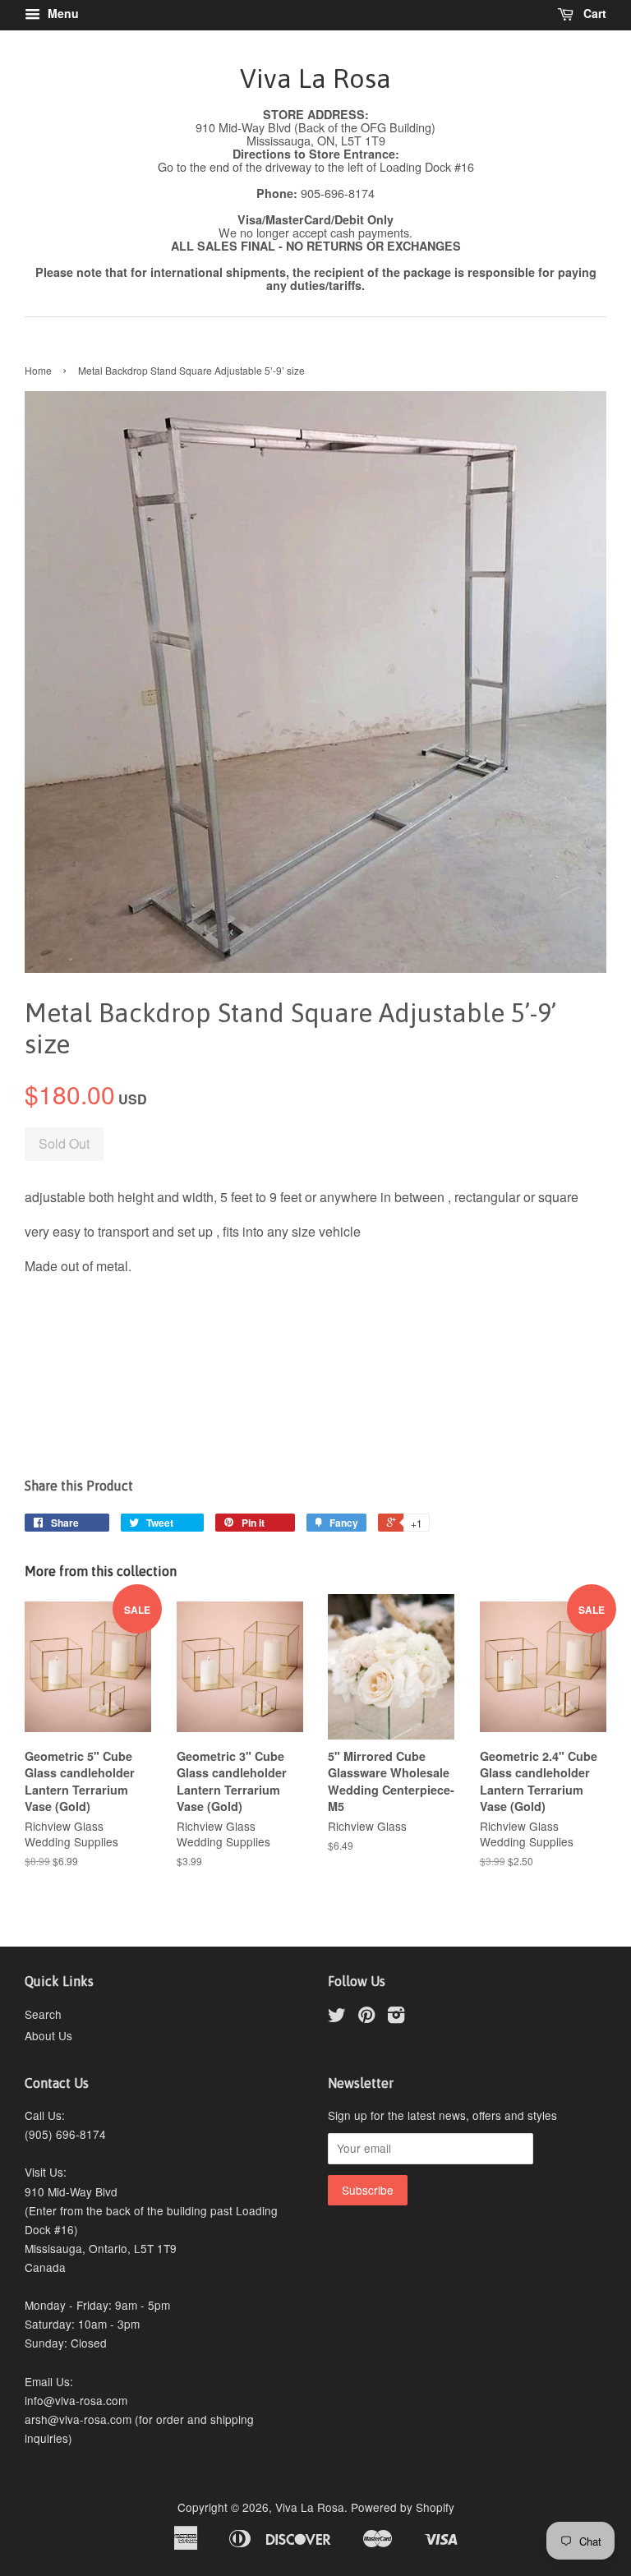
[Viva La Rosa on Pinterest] (366, 2017)
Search (43, 2014)
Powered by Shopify (403, 2507)
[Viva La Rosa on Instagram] (396, 2017)
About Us (48, 2035)
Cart (593, 13)
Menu (62, 13)
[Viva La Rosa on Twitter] (337, 2017)
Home (38, 370)
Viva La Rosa (315, 78)
